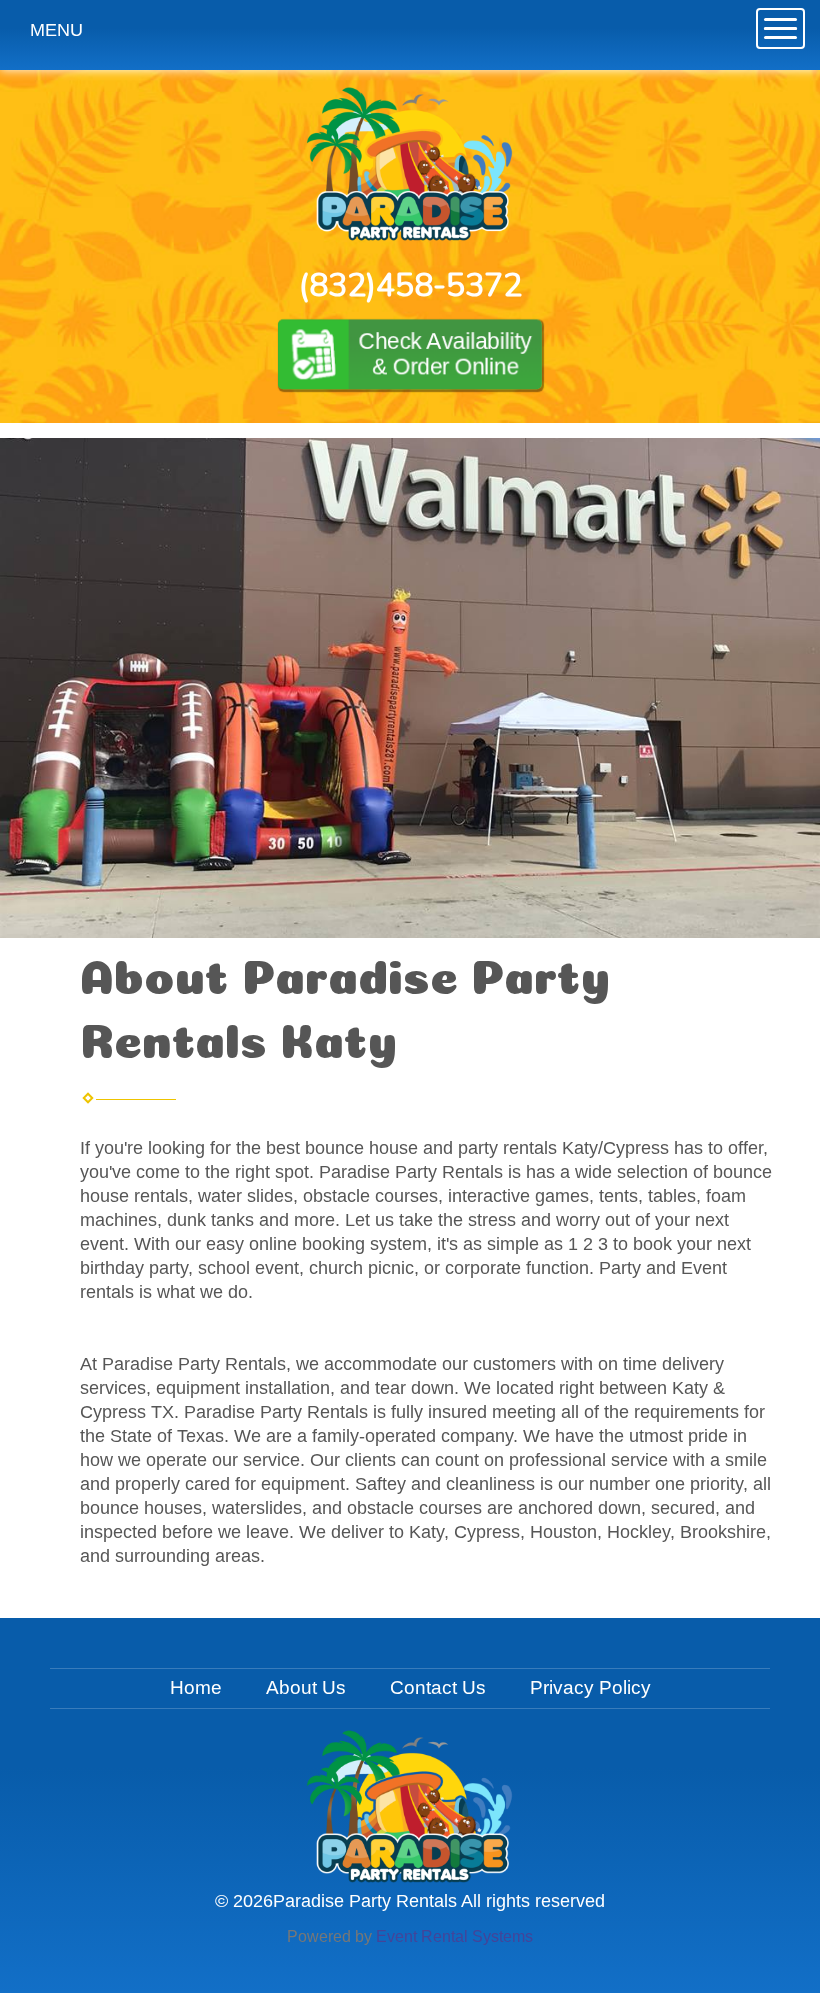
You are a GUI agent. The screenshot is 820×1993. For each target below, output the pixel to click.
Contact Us (438, 1687)
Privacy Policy (590, 1687)
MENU (56, 30)
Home (196, 1687)
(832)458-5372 (410, 285)
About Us (306, 1687)
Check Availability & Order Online (444, 353)
